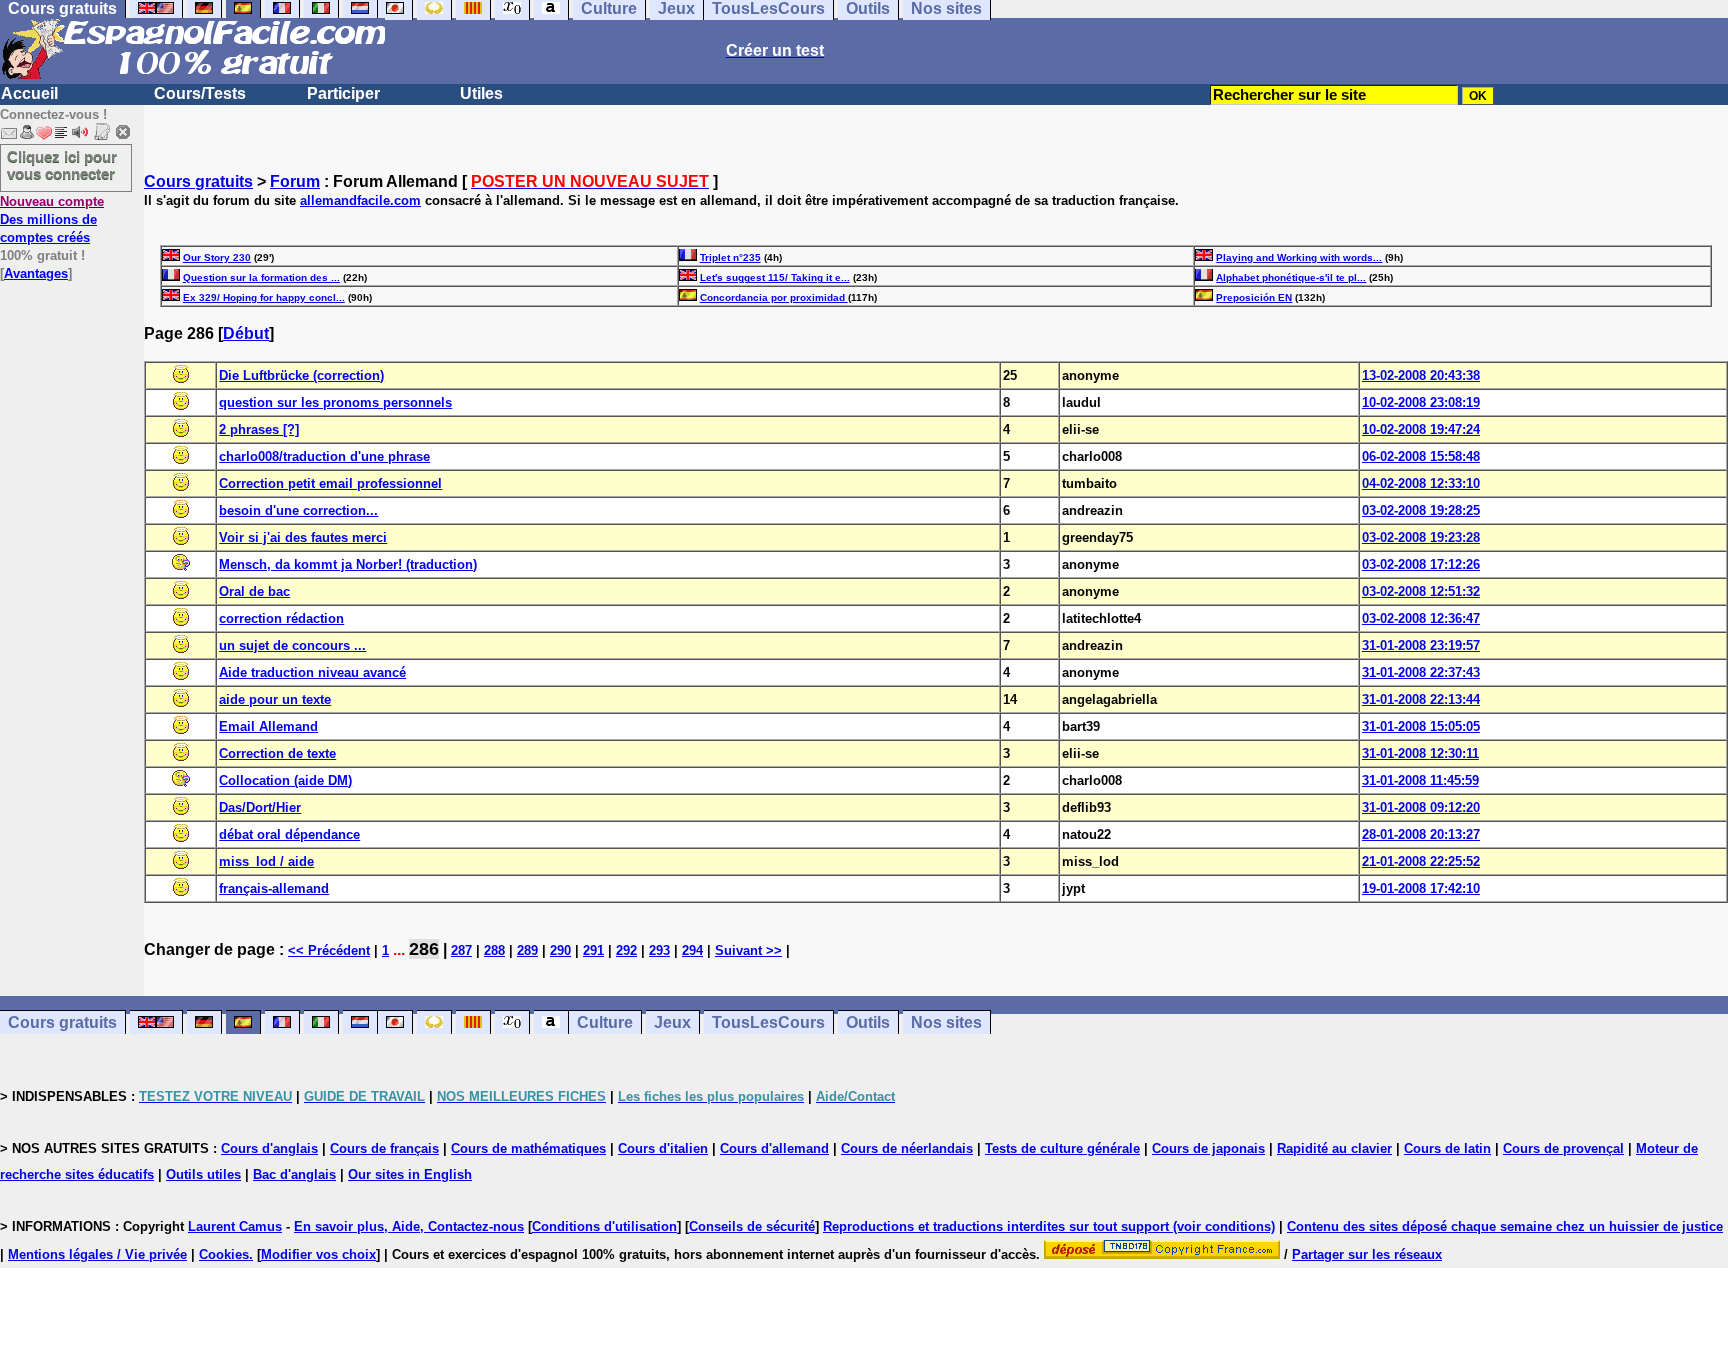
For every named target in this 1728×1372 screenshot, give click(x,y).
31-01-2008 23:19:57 (1421, 645)
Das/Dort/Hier (260, 807)
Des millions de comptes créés (52, 219)
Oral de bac (254, 591)
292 (626, 950)
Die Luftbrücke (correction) (301, 375)
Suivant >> (748, 950)
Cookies (224, 1254)
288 (494, 950)
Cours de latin (1447, 1148)
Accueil (29, 93)
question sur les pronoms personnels (335, 402)
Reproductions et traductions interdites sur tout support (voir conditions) (1049, 1226)
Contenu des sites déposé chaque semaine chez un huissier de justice (1505, 1226)
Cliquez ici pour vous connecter (62, 165)
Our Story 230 (217, 257)
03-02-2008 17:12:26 (1421, 564)
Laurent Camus (235, 1226)
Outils (868, 1022)
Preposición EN (1254, 297)
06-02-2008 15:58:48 (1421, 456)
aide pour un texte (275, 699)
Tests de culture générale (1062, 1148)
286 (424, 949)
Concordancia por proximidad (774, 297)
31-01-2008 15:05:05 (1421, 726)
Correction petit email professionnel (330, 483)
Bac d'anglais (294, 1174)
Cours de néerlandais (907, 1148)
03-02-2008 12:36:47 (1421, 618)
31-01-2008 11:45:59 (1420, 780)
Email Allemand (268, 726)
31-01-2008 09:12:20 (1421, 807)
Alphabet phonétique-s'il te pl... (1291, 277)
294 (692, 950)
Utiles (481, 93)
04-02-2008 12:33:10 (1421, 483)
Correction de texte (277, 753)
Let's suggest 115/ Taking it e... (775, 277)
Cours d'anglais (269, 1148)
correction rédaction (281, 618)
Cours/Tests (200, 93)
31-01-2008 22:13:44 (1421, 699)
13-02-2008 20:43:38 (1421, 375)
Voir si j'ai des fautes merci (303, 537)
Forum (295, 181)
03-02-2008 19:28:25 (1421, 510)
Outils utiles (203, 1174)
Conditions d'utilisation (604, 1226)
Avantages (36, 273)
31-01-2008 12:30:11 (1420, 753)
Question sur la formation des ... (261, 277)
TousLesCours (768, 1022)
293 (659, 950)
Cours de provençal (1563, 1148)
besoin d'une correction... (298, 510)
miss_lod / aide (266, 861)
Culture (605, 1022)
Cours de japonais (1208, 1148)
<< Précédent (329, 950)
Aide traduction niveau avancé (312, 672)
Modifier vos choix (318, 1254)
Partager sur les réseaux (1367, 1254)
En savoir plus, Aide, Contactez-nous (409, 1226)
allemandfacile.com (360, 200)
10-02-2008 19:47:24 (1421, 429)
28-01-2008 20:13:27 (1421, 834)
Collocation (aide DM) (285, 780)
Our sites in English (410, 1174)
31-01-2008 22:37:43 (1421, 672)
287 (461, 950)
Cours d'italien (663, 1148)
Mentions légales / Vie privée (97, 1254)
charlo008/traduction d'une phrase (324, 456)
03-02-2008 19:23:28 (1421, 537)
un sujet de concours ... (292, 645)
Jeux (672, 1022)
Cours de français (384, 1148)
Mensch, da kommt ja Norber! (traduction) (348, 564)
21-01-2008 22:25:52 (1421, 861)
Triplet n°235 (730, 257)
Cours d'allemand (774, 1148)
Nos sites (946, 1022)
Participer (343, 93)
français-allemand (274, 888)
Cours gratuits (198, 181)
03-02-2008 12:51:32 (1421, 591)
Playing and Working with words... (1299, 257)
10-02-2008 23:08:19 (1421, 402)
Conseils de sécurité (752, 1226)
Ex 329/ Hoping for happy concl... (264, 297)
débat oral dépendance (289, 834)
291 (593, 950)
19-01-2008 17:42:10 (1421, 888)
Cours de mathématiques (528, 1148)
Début (246, 333)
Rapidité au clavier (1334, 1148)
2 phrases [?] (259, 429)
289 (527, 950)
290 (560, 950)
